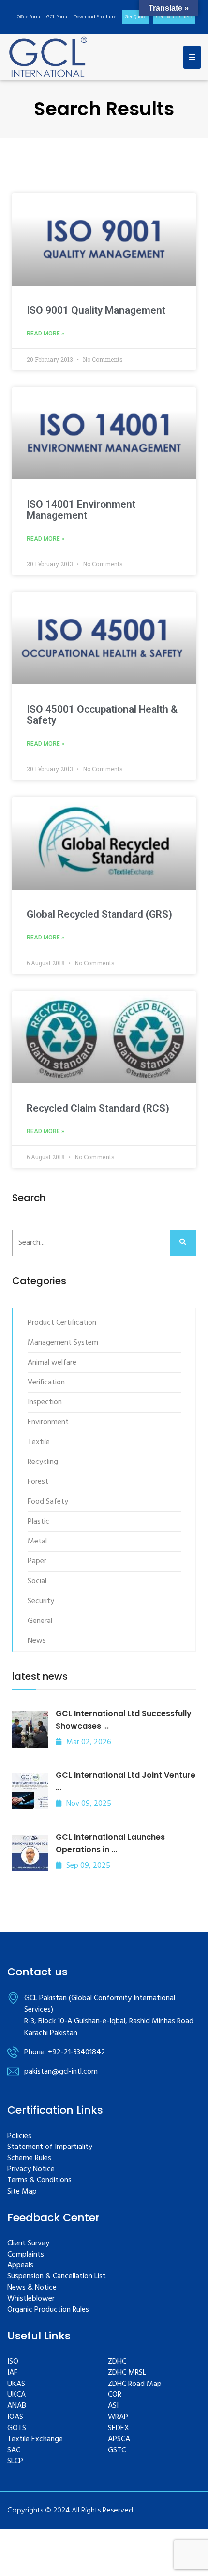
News (37, 1641)
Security (41, 1601)
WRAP (118, 2417)
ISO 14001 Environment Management (81, 510)
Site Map (22, 2192)
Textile (39, 1442)
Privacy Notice (31, 2170)
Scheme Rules (29, 2158)
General (40, 1621)
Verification (46, 1383)
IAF (12, 2373)
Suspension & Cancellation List (57, 2277)
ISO (13, 2362)
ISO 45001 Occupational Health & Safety (102, 715)
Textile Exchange (35, 2440)
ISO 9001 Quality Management (96, 310)
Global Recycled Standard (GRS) (99, 914)
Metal (37, 1542)
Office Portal (29, 17)
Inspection (45, 1402)
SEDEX (119, 2428)
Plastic (38, 1522)
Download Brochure (95, 17)
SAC (14, 2451)
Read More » (45, 334)
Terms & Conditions (39, 2181)
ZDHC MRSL (127, 2373)
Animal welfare (52, 1363)
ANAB (17, 2406)
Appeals (20, 2266)
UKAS (16, 2384)
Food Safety (48, 1502)
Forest (38, 1482)
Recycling (43, 1462)
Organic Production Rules (48, 2310)
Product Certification (62, 1323)
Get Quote (135, 17)
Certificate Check (174, 17)
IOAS (15, 2417)
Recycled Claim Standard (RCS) (98, 1108)
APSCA (119, 2440)
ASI (113, 2406)
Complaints (26, 2255)
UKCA (16, 2395)
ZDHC (117, 2362)
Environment (48, 1422)
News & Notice (32, 2288)
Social (37, 1581)
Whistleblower (31, 2299)
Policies (19, 2137)
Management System (63, 1343)
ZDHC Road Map (135, 2384)
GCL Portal (58, 17)
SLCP (15, 2461)
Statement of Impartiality (50, 2147)
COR (115, 2395)
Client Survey (28, 2244)
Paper (37, 1561)
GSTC (117, 2451)
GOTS (17, 2428)
